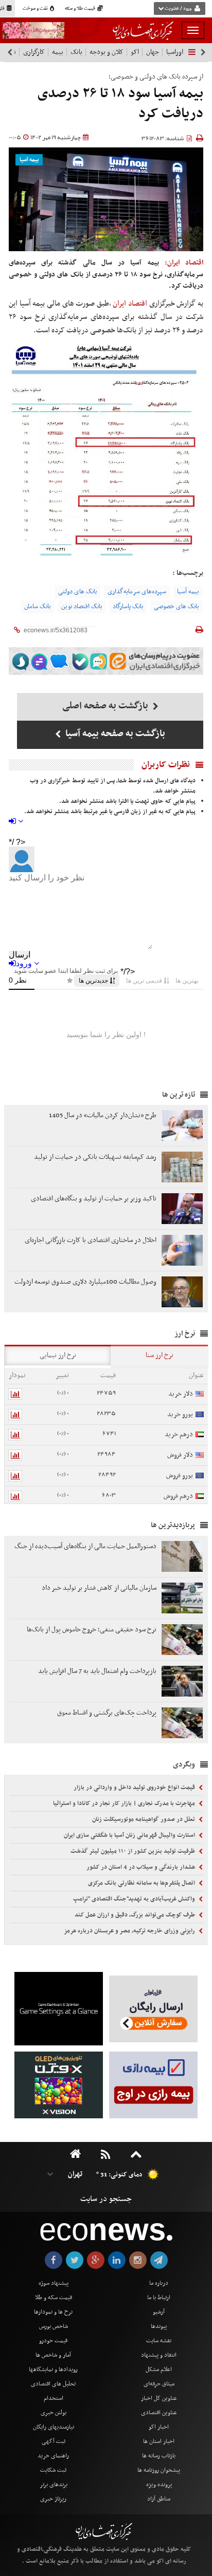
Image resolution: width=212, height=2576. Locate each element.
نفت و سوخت (36, 9)
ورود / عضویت (178, 9)
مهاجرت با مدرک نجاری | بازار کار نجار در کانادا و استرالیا (125, 1803)
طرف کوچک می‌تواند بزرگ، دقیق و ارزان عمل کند (136, 1915)
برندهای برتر (54, 2485)
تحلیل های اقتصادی (53, 2384)
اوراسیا (175, 52)
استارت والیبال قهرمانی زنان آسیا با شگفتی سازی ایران (130, 1835)
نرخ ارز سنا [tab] (160, 1355)
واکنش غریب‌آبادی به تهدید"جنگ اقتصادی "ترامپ (135, 1899)
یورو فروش (180, 1475)
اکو (135, 52)
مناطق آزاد (159, 2499)
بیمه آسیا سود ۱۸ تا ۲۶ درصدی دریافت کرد (120, 104)
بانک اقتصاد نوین (82, 607)
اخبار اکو (159, 2427)
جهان (153, 52)
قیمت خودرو (53, 2341)
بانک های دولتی (77, 592)
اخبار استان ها (159, 2441)
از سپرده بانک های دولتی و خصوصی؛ (156, 77)
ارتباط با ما (159, 2298)
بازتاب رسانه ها (159, 2456)
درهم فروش (178, 1496)
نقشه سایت (159, 2341)
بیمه (58, 52)
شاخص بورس (54, 2326)
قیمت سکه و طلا (54, 2298)
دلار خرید (181, 1394)
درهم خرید (179, 1434)
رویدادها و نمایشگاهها (53, 2370)
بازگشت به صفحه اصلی (106, 706)
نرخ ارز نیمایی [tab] (58, 1355)
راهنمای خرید (53, 2456)
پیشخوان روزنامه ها (159, 2470)
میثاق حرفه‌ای (159, 2384)
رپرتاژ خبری (53, 2499)
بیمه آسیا (29, 160)
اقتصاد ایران (131, 304)
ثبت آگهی (54, 2441)
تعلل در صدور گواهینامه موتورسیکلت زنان (144, 1819)
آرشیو (159, 2312)
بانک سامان (37, 607)
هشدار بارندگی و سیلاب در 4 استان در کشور (142, 1867)
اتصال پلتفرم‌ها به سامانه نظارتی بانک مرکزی (142, 1883)
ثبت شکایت (53, 2470)
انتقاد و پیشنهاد (159, 2355)
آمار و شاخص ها (53, 2355)
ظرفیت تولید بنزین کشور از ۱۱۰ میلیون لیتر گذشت (134, 1851)
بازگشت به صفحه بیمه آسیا (114, 734)
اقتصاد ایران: (184, 263)
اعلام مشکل (159, 2370)
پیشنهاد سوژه (54, 2283)
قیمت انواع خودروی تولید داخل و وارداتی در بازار (135, 1788)
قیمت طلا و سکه (81, 9)
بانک (76, 52)
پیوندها (159, 2326)
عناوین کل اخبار (159, 2398)
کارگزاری (34, 52)
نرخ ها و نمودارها (53, 2312)
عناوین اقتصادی (159, 2413)
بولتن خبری (54, 2413)
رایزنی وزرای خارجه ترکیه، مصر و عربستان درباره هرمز (130, 1931)
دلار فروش (180, 1455)
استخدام (54, 2398)
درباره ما (159, 2283)
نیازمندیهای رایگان (54, 2427)
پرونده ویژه (159, 2485)
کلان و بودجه (107, 52)
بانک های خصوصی (176, 607)
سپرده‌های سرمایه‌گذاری (137, 592)
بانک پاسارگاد (128, 607)
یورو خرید (180, 1414)
